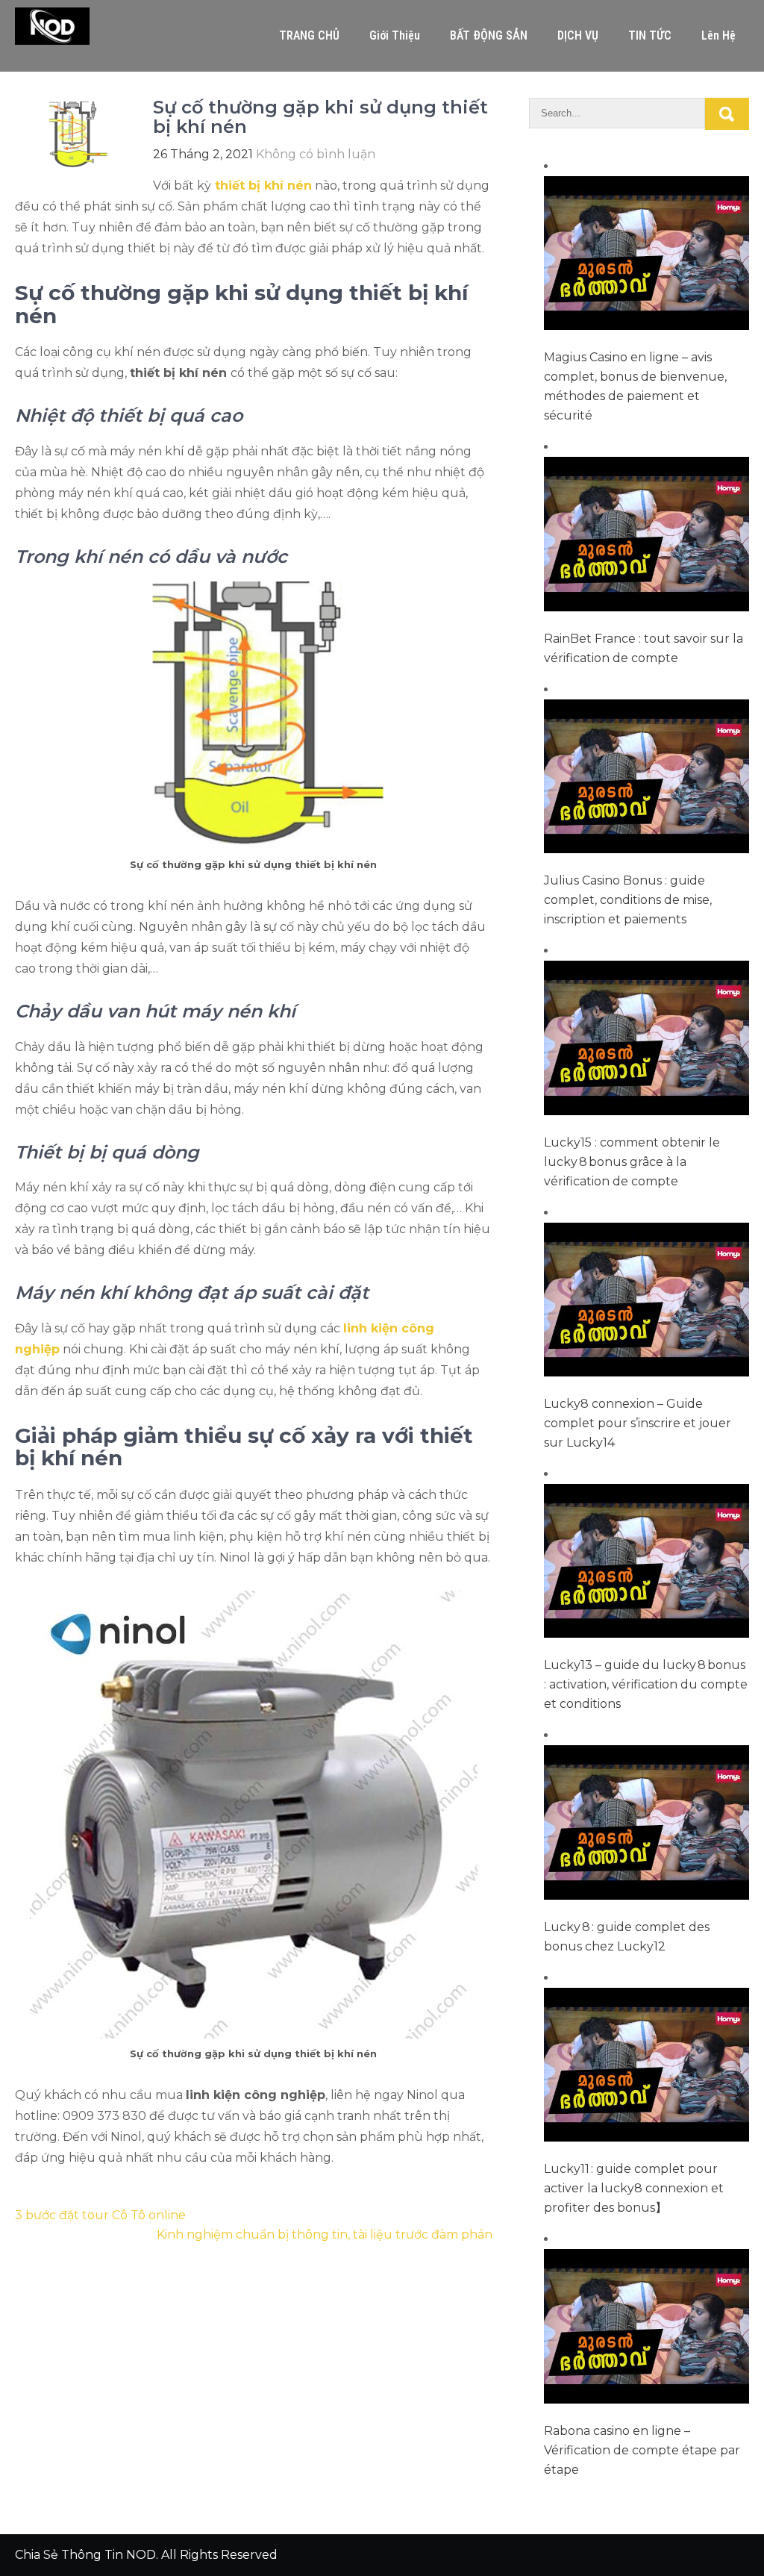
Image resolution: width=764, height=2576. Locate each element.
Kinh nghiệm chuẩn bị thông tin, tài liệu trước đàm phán (325, 2234)
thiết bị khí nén (263, 185)
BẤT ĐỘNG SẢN (489, 35)
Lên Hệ (718, 35)
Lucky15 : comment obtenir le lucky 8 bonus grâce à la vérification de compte (632, 1162)
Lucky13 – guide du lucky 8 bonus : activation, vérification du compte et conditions (646, 1684)
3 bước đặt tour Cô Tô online (100, 2215)
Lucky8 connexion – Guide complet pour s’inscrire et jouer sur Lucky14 (638, 1423)
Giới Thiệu (395, 35)
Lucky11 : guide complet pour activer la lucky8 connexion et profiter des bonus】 (634, 2188)
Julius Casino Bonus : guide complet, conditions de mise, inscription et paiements (628, 900)
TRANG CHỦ (309, 35)
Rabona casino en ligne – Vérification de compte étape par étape (642, 2450)
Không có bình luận (316, 154)
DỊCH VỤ (578, 35)
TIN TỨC (650, 35)
